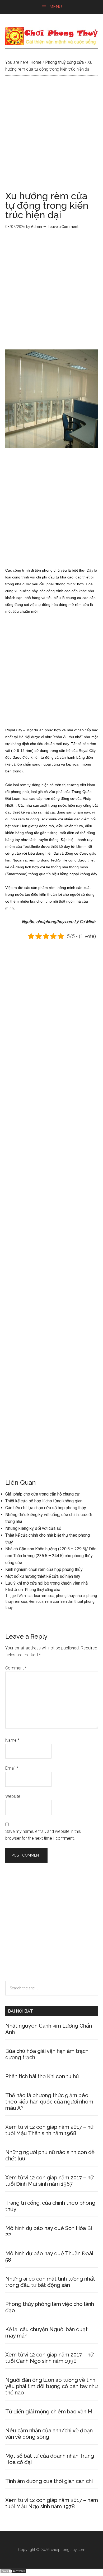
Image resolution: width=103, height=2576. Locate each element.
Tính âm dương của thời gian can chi (49, 2481)
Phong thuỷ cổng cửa (43, 1590)
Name (12, 1740)
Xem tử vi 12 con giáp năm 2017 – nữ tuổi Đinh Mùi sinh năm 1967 (49, 2181)
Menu (56, 7)
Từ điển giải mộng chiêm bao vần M (49, 2412)
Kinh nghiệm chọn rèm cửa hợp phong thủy (44, 1569)
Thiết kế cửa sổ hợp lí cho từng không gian (44, 1501)
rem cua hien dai (59, 1601)
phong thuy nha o (70, 1596)
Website (13, 1796)
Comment (16, 1668)
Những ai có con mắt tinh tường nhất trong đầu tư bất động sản (50, 2282)
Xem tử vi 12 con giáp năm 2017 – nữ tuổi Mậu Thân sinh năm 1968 (49, 2130)
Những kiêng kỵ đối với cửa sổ (33, 1528)
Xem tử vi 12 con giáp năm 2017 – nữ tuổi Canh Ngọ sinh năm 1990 (49, 2358)
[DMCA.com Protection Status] (13, 2572)
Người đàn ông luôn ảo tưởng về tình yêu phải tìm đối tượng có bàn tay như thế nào (51, 2386)
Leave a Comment (63, 227)
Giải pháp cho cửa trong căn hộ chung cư (42, 1494)
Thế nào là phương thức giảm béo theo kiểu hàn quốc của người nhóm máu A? (49, 2102)
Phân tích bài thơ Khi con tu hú (42, 2076)
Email (12, 1768)
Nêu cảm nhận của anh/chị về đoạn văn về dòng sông (49, 2434)
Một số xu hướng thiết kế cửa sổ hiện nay (43, 1576)
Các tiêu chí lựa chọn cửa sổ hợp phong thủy (46, 1508)
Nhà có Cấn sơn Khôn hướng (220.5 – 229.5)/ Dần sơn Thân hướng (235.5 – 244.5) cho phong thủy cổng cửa (51, 1556)
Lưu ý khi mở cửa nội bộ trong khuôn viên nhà (46, 1583)
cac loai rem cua (41, 1596)
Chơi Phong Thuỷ (52, 36)
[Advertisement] (51, 138)
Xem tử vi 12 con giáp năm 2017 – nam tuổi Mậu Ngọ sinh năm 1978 (52, 2503)
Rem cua (36, 1601)
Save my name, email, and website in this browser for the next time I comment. (43, 1835)
